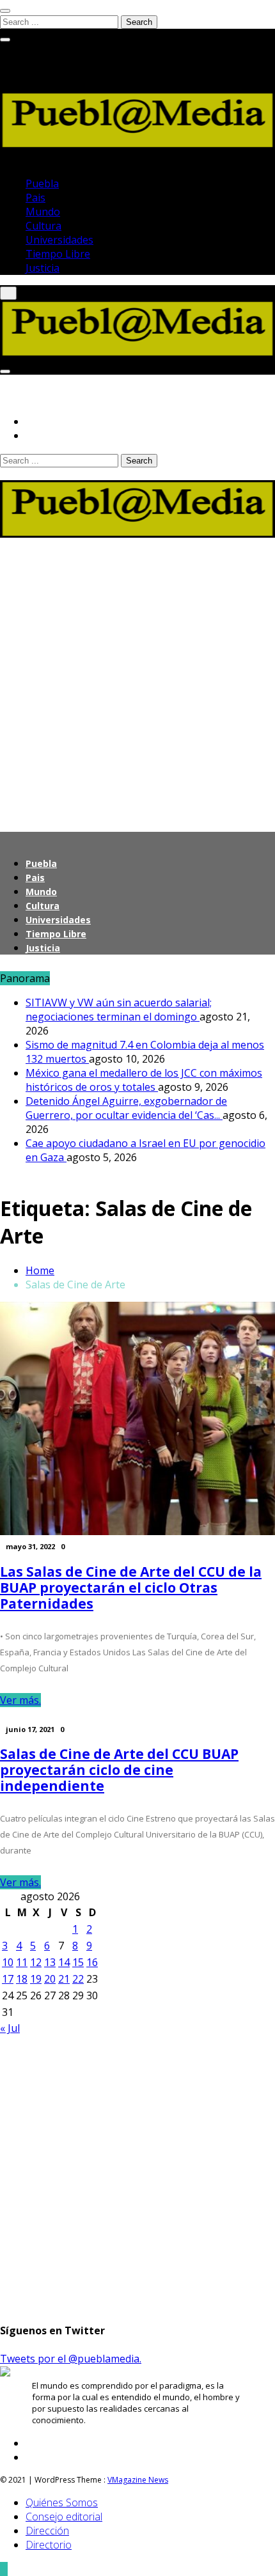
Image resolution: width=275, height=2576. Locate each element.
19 (36, 1979)
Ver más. (20, 1700)
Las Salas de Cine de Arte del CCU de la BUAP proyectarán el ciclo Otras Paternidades (131, 1588)
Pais (35, 198)
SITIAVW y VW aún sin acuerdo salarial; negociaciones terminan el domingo (119, 1010)
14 (64, 1962)
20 (50, 1979)
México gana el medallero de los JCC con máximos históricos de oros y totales (144, 1080)
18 (22, 1979)
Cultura (43, 226)
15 (78, 1962)
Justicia (43, 268)
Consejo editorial (64, 2517)
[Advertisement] (137, 678)
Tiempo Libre (58, 254)
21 (64, 1979)
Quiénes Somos (62, 2502)
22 (78, 1979)
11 (22, 1962)
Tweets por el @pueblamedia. (71, 2359)
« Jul (10, 2028)
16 (92, 1962)
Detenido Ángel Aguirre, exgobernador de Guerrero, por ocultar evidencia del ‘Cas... (126, 1108)
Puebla (42, 183)
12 (36, 1962)
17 (8, 1979)
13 (50, 1962)
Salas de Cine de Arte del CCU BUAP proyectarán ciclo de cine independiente (119, 1770)
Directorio (49, 2545)
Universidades (59, 240)
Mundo (43, 212)
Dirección (47, 2531)
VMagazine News (138, 2480)
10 (8, 1962)
